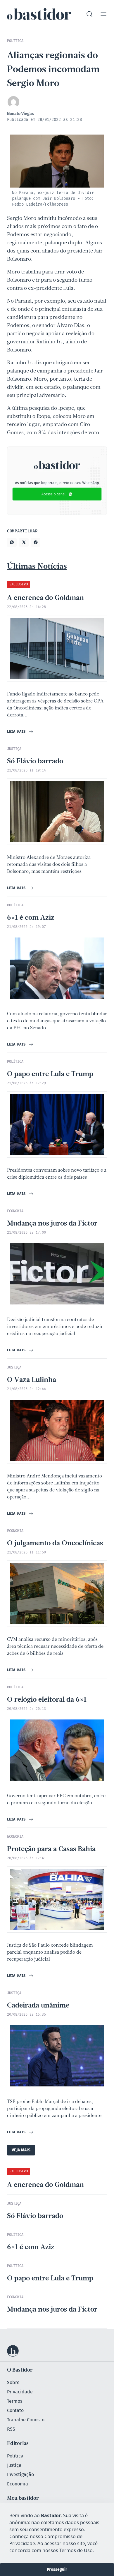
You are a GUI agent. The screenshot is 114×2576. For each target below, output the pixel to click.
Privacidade (20, 2392)
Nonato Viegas (20, 114)
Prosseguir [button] (57, 2569)
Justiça (14, 2465)
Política (15, 2456)
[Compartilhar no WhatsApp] (12, 542)
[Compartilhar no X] (24, 542)
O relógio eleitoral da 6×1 (47, 1700)
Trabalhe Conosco (26, 2420)
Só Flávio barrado (35, 762)
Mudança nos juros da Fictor (52, 1224)
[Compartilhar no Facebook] (36, 542)
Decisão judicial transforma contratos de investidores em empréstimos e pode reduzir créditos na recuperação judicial (55, 1327)
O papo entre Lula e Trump (50, 1074)
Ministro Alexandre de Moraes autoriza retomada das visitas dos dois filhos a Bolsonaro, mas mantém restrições (49, 865)
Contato (15, 2410)
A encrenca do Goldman (45, 598)
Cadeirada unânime (38, 2006)
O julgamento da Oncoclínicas (55, 1544)
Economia (18, 2484)
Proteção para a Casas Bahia (51, 1849)
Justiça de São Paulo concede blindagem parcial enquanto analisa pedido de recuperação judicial (50, 1952)
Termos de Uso (76, 2550)
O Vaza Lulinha (32, 1380)
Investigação (20, 2475)
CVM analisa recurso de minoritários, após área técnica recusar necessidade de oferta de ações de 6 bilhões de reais (55, 1647)
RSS (11, 2429)
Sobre (13, 2382)
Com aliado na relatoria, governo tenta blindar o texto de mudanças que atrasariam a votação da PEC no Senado (57, 1021)
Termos (15, 2401)
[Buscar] (89, 14)
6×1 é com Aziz (31, 918)
